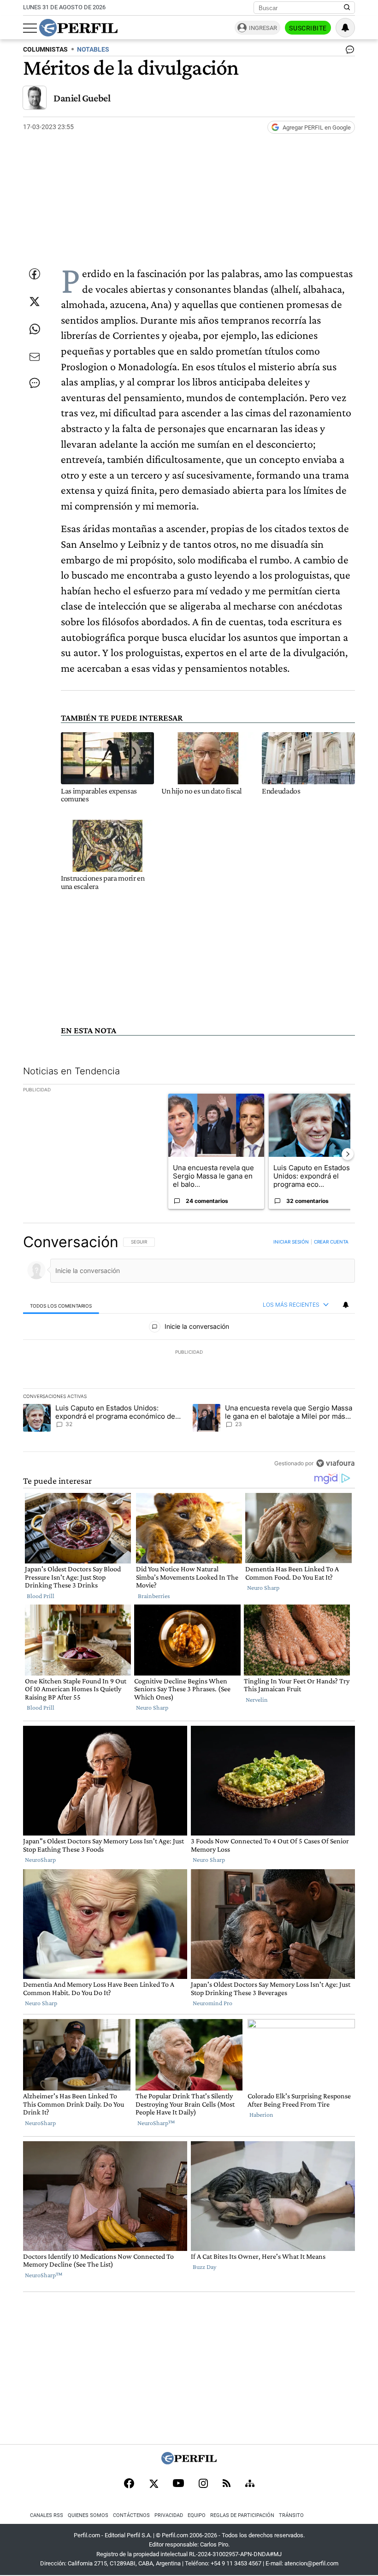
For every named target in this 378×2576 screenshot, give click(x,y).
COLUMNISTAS (45, 50)
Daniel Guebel (82, 98)
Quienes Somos (88, 2515)
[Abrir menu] (30, 28)
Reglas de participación (242, 2515)
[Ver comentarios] (348, 52)
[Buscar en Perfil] (347, 8)
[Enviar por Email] (35, 357)
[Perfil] (189, 2462)
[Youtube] (178, 2484)
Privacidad (169, 2515)
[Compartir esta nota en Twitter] (35, 302)
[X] (154, 2484)
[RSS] (227, 2484)
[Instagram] (203, 2484)
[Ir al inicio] (78, 28)
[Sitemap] (250, 2484)
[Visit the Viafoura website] (335, 1463)
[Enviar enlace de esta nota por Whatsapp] (35, 329)
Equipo (197, 2515)
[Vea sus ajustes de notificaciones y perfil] (345, 28)
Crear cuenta (331, 1242)
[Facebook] (129, 2484)
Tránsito (291, 2515)
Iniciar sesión (291, 1242)
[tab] (61, 1305)
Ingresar (263, 28)
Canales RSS (47, 2515)
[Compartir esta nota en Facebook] (35, 274)
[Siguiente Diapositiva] (348, 1154)
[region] (189, 1352)
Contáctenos (131, 2515)
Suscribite (308, 28)
